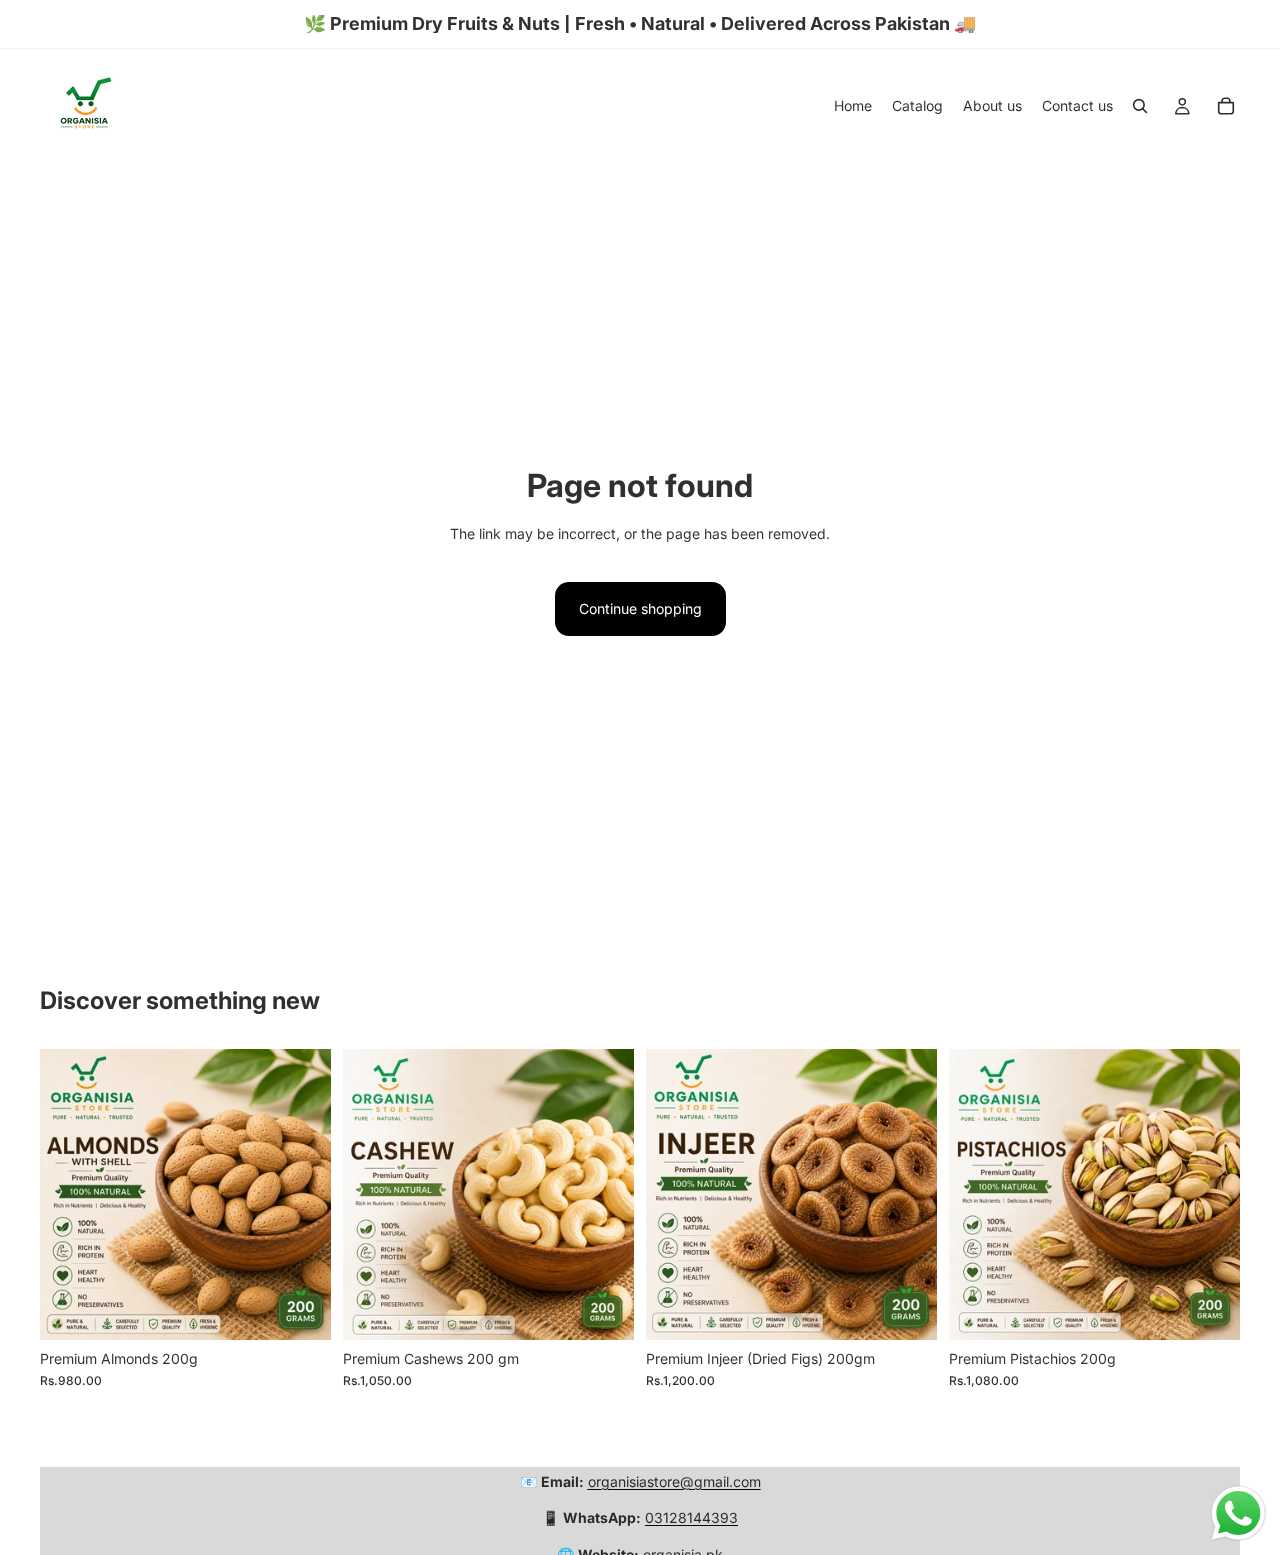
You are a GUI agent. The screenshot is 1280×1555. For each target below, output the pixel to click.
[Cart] (1226, 106)
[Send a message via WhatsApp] (1238, 1513)
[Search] (1140, 106)
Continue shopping (640, 608)
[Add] (300, 1309)
